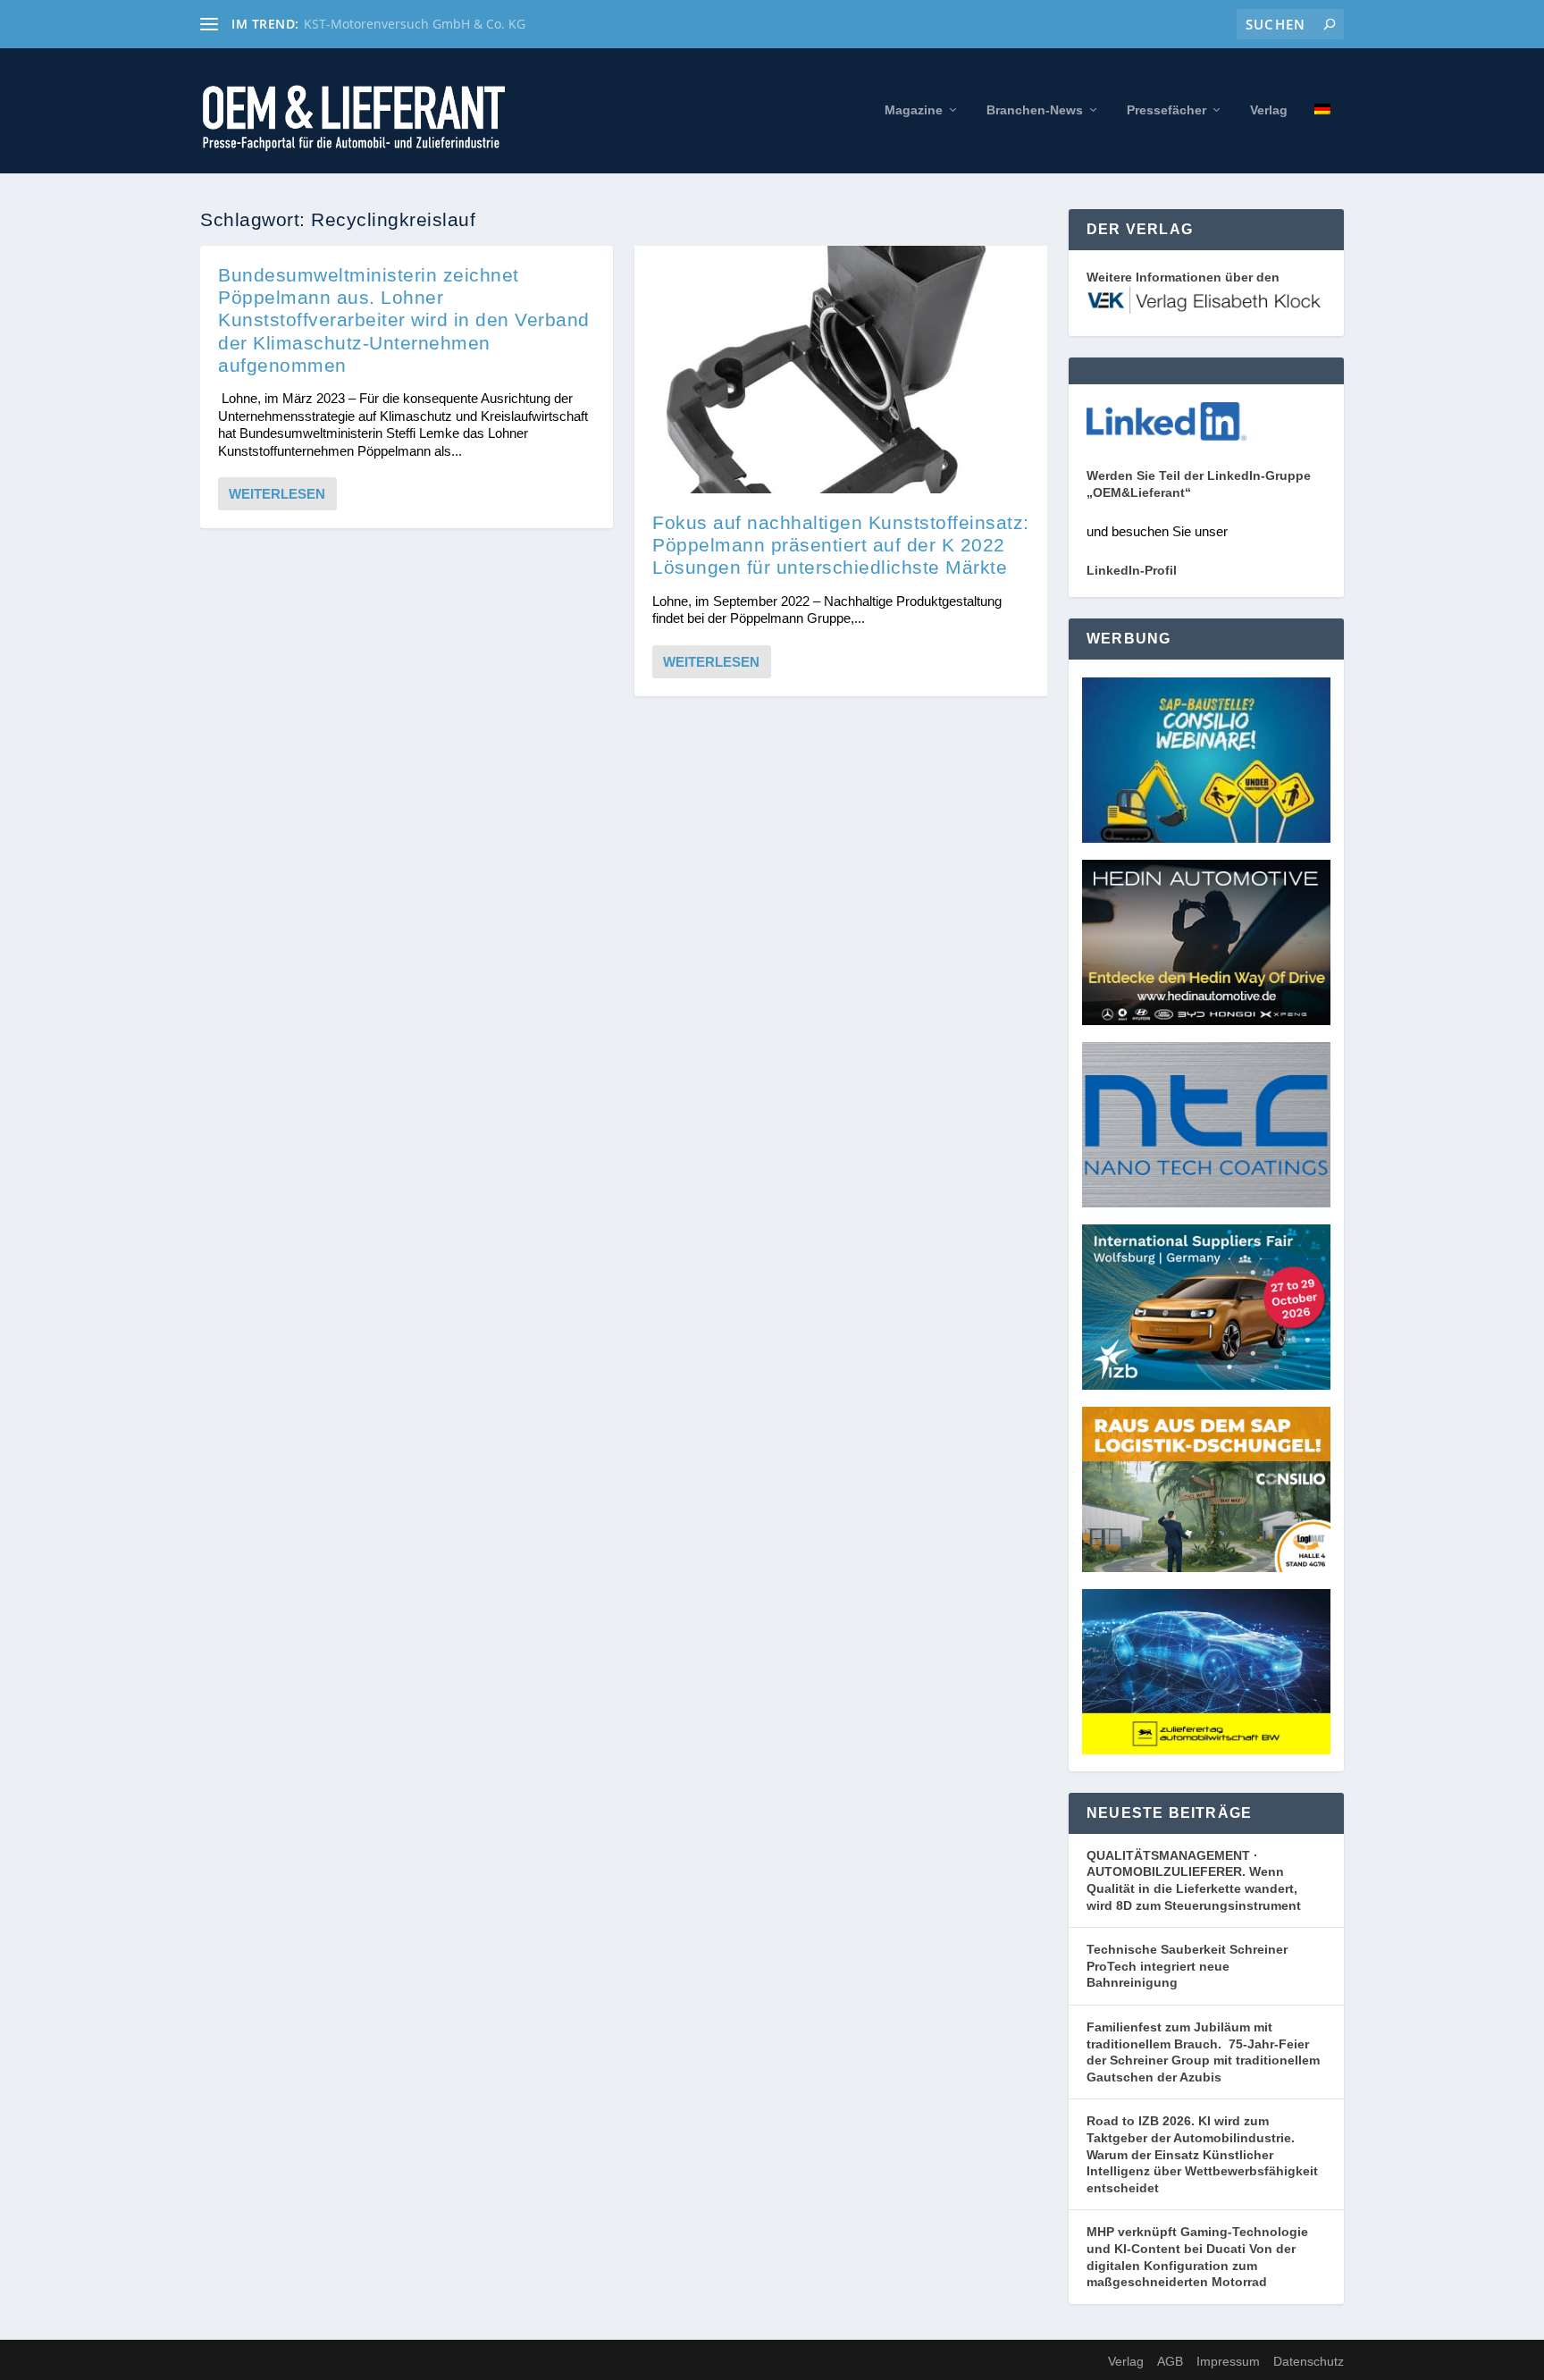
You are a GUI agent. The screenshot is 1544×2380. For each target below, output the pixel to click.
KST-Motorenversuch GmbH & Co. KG (415, 24)
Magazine (914, 110)
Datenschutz (1309, 2361)
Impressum (1228, 2361)
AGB (1170, 2361)
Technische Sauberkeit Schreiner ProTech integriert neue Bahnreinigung (1187, 1966)
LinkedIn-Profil (1132, 570)
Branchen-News (1035, 110)
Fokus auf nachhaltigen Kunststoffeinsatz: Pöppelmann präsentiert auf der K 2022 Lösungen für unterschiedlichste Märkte (841, 545)
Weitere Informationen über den (1183, 277)
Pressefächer (1166, 110)
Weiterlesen (277, 494)
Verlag (1269, 110)
